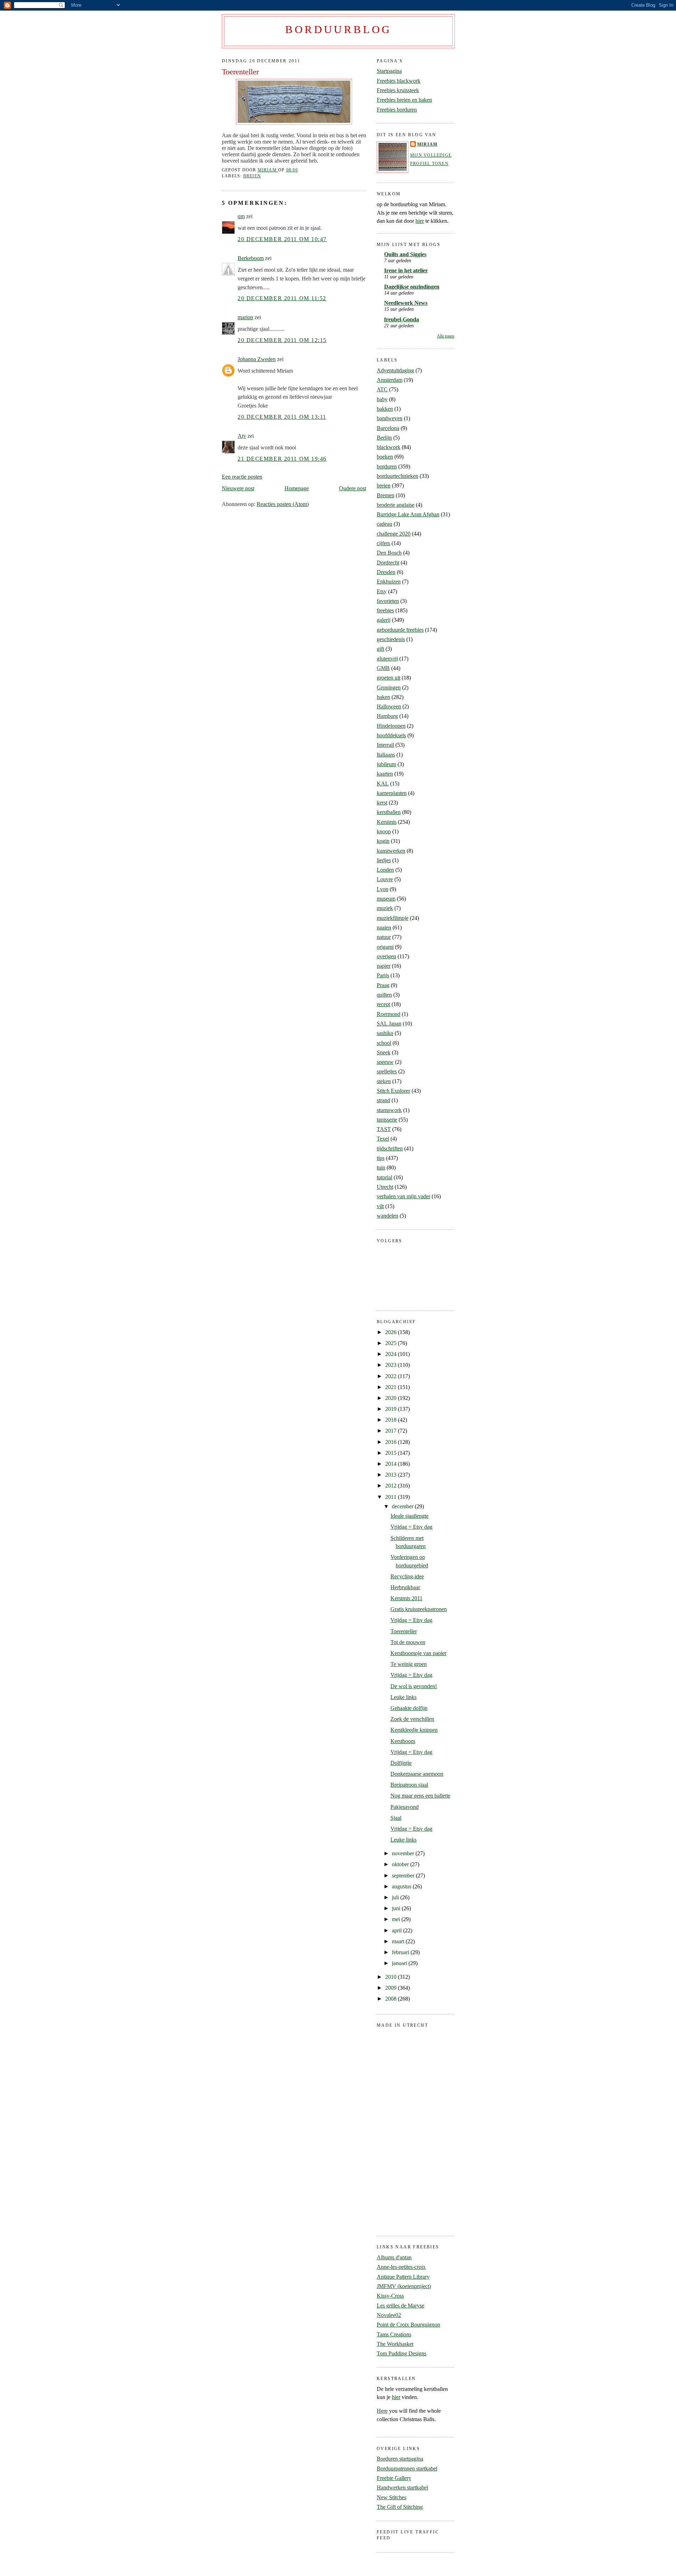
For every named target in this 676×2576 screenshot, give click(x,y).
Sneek (384, 1052)
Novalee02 (389, 2315)
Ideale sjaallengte (409, 1516)
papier (384, 966)
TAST (384, 1129)
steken (384, 1081)
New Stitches (392, 2497)
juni (397, 1908)
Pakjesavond (405, 1807)
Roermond (389, 1014)
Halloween (389, 706)
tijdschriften (390, 1148)
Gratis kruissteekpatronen (419, 1609)
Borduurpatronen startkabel (407, 2468)
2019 (392, 1409)
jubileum (386, 764)
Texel (383, 1139)
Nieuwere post (238, 488)
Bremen (386, 495)
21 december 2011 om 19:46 (282, 459)
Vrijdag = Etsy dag (411, 1527)
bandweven (390, 418)
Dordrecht (388, 563)
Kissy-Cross (390, 2296)
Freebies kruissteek (398, 90)
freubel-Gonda (402, 319)
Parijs (383, 975)
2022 (392, 1376)
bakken (385, 409)
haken (383, 697)
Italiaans (386, 755)
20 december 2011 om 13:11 (282, 417)
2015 (392, 1453)
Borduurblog (338, 30)
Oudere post (353, 488)
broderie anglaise (396, 505)
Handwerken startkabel (402, 2487)
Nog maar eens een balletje (420, 1796)
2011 (392, 1497)
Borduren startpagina (400, 2459)
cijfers (383, 543)
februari (401, 1952)
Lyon (383, 889)
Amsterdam (390, 380)
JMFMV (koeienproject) (404, 2286)
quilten (384, 995)
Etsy (382, 591)
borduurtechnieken (398, 476)
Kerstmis (387, 822)
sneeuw (385, 1062)
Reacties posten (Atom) (283, 504)
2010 (392, 1977)
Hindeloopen (391, 726)
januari (400, 1963)
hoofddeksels (391, 735)
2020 (392, 1398)
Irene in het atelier (406, 270)
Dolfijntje (401, 1763)
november (404, 1853)
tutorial (384, 1177)
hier (420, 221)
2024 (392, 1354)
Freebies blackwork (399, 81)
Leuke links (403, 1697)
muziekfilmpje (393, 918)
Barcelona (388, 428)
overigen (386, 956)
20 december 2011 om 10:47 (282, 239)
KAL (383, 784)
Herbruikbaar (405, 1587)
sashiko (385, 1033)
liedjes (384, 860)
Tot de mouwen (408, 1642)
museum (386, 899)
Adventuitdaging (395, 370)
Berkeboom (251, 258)
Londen (385, 870)
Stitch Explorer (393, 1091)
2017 (392, 1431)
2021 (392, 1387)
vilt (380, 1206)
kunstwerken (391, 851)
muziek (385, 908)
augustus (402, 1886)
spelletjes (387, 1071)
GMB (383, 668)
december (403, 1506)
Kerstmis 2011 (406, 1598)
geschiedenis (391, 639)
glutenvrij (387, 659)
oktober (401, 1864)
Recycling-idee (407, 1576)
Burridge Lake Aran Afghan (408, 514)
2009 (392, 1988)
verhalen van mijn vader (403, 1196)
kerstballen (389, 812)
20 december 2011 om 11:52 (282, 298)
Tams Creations (394, 2334)
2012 (392, 1486)
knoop (384, 831)
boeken (385, 457)
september (404, 1876)
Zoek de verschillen (412, 1719)
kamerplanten (392, 793)
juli (396, 1897)
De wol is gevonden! (414, 1686)
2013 (392, 1475)
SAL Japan (389, 1024)
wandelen (387, 1216)
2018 (392, 1420)
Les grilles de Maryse (400, 2306)
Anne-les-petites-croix (401, 2267)
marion (245, 317)
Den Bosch (389, 553)
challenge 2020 (394, 534)
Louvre (385, 879)
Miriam (427, 144)
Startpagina (389, 71)
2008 (392, 1999)
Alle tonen (446, 336)
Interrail (385, 745)
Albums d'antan (394, 2257)
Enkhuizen (389, 582)
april (398, 1930)
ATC (382, 389)
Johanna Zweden (257, 359)
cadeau (384, 524)
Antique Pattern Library (403, 2277)
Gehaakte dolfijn (409, 1708)
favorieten (388, 601)
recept (383, 1004)
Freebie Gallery (394, 2478)
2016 (392, 1442)
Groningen (389, 687)
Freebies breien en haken (404, 100)
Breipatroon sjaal (409, 1785)
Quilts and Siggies (405, 254)
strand (383, 1100)
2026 (392, 1332)
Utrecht (385, 1187)
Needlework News (406, 303)
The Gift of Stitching (400, 2507)
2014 (392, 1464)
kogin (383, 841)
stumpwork (389, 1110)
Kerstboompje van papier (418, 1653)
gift (380, 649)
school (384, 1043)
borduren (387, 466)
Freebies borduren (397, 110)
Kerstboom (403, 1741)
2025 (392, 1343)
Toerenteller (404, 1631)
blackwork (389, 447)
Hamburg (387, 716)
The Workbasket (395, 2344)
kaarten (385, 774)
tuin (381, 1167)
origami (385, 947)
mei (397, 1919)
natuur (384, 937)
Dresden (386, 572)
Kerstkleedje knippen (414, 1730)
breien (252, 176)
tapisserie (387, 1120)
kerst (382, 803)
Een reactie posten (242, 477)
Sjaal (396, 1818)
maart (399, 1941)
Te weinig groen (409, 1664)
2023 (392, 1365)
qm (241, 216)
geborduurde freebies (400, 630)
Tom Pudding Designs (402, 2353)
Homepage (297, 488)
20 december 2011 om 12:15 (282, 340)
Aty (242, 436)
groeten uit (389, 678)
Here (382, 2411)
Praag (383, 985)
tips (381, 1158)
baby (382, 399)
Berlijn (384, 438)
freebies (385, 610)
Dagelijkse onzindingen (412, 287)
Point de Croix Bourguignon (408, 2325)
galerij (384, 620)
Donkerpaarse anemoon (417, 1774)
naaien (384, 927)
